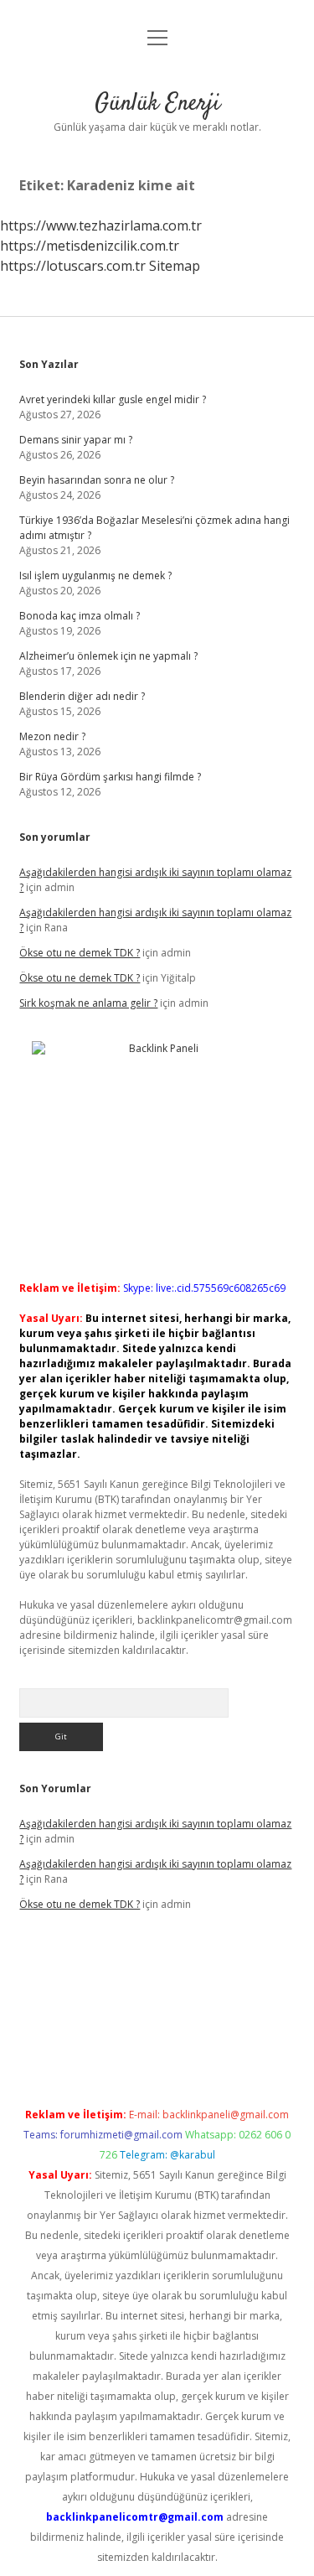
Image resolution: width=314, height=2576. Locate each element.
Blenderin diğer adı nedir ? (82, 696)
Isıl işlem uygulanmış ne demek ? (95, 575)
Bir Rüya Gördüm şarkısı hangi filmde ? (110, 777)
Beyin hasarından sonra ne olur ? (97, 480)
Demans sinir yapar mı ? (76, 440)
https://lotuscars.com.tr (73, 266)
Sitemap (175, 266)
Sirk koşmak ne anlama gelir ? (88, 1003)
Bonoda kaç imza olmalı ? (80, 616)
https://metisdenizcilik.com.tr (90, 246)
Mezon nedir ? (52, 736)
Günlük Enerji (157, 104)
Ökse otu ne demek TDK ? (80, 953)
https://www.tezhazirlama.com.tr (101, 225)
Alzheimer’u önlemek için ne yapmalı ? (108, 656)
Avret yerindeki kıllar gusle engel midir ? (113, 399)
